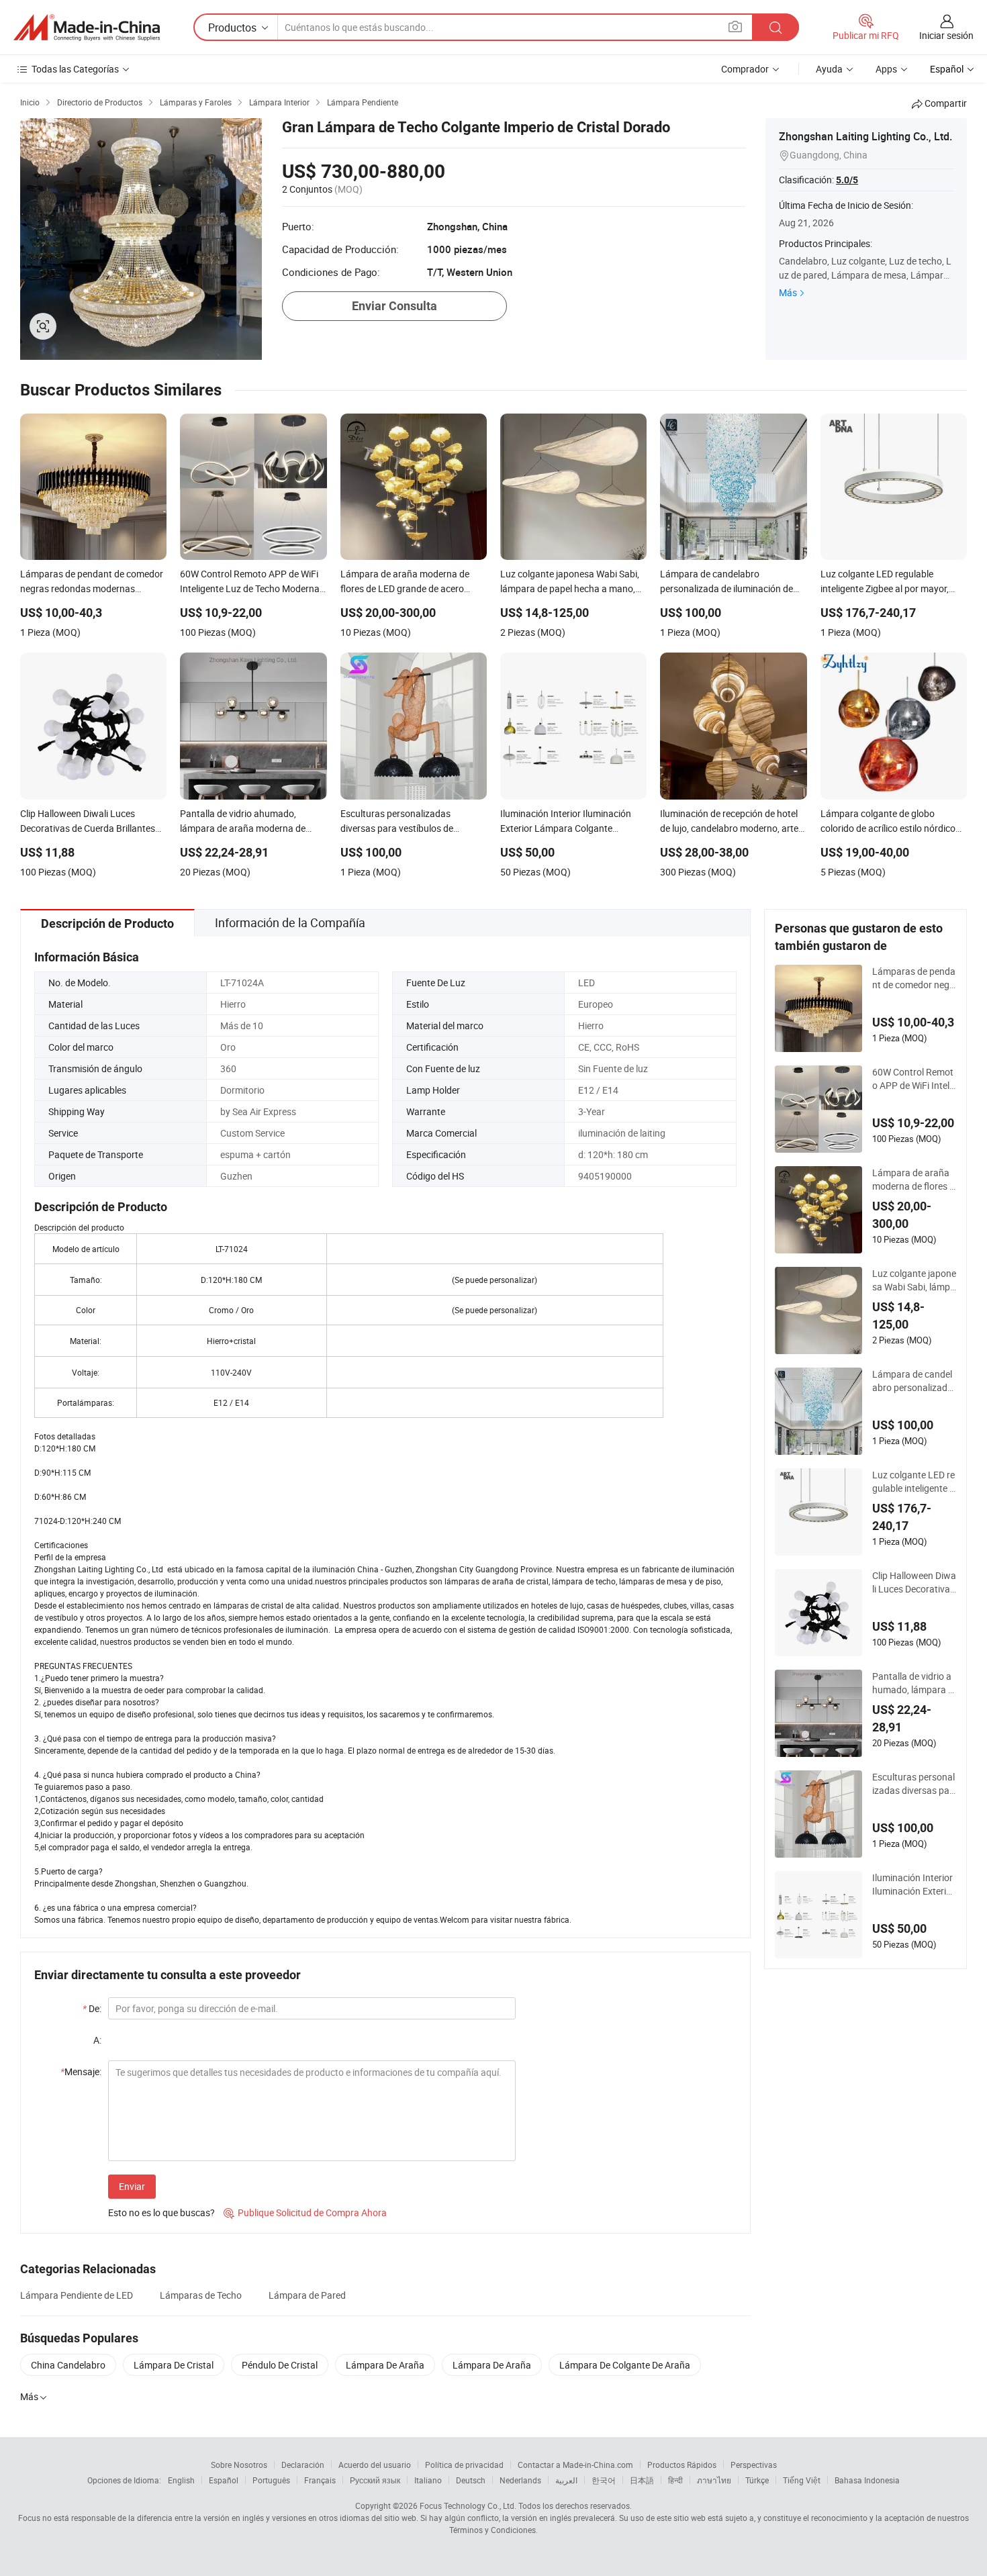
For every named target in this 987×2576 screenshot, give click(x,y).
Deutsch (471, 2480)
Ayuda (829, 69)
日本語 (642, 2480)
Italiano (428, 2480)
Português (271, 2480)
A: (97, 2040)
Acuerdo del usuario (375, 2465)
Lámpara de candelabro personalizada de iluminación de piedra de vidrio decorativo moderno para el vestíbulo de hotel (913, 1381)
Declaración (303, 2465)
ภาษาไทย (714, 2480)
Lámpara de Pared (307, 2295)
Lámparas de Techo (201, 2295)
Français (320, 2480)
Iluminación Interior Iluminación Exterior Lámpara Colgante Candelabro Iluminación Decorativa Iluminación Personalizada (914, 1885)
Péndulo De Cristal (280, 2365)
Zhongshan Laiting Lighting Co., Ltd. (865, 136)
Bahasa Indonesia (867, 2480)
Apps (886, 69)
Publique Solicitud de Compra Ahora (305, 2212)
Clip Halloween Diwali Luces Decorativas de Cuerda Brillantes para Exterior (914, 1582)
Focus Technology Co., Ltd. (468, 2506)
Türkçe (757, 2480)
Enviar (132, 2186)
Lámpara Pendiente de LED (77, 2295)
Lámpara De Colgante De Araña (625, 2365)
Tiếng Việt (802, 2480)
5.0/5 (847, 180)
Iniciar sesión (946, 35)
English (181, 2480)
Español (224, 2480)
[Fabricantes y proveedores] (87, 28)
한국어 (604, 2480)
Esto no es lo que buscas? (161, 2212)
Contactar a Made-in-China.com (575, 2465)
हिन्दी (675, 2480)
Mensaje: (81, 2071)
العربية (566, 2480)
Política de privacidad (464, 2465)
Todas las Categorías (75, 69)
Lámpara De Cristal (174, 2365)
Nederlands (520, 2480)
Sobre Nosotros (239, 2465)
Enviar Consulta (394, 306)
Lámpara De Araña (385, 2365)
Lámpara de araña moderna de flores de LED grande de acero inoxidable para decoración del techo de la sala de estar (914, 1180)
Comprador (745, 69)
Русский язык (375, 2480)
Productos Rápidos (682, 2465)
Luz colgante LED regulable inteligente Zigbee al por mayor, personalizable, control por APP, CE (914, 1482)
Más (788, 292)
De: (92, 2008)
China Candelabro (68, 2365)
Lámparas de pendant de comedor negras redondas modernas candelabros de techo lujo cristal (914, 978)
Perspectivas (754, 2465)
